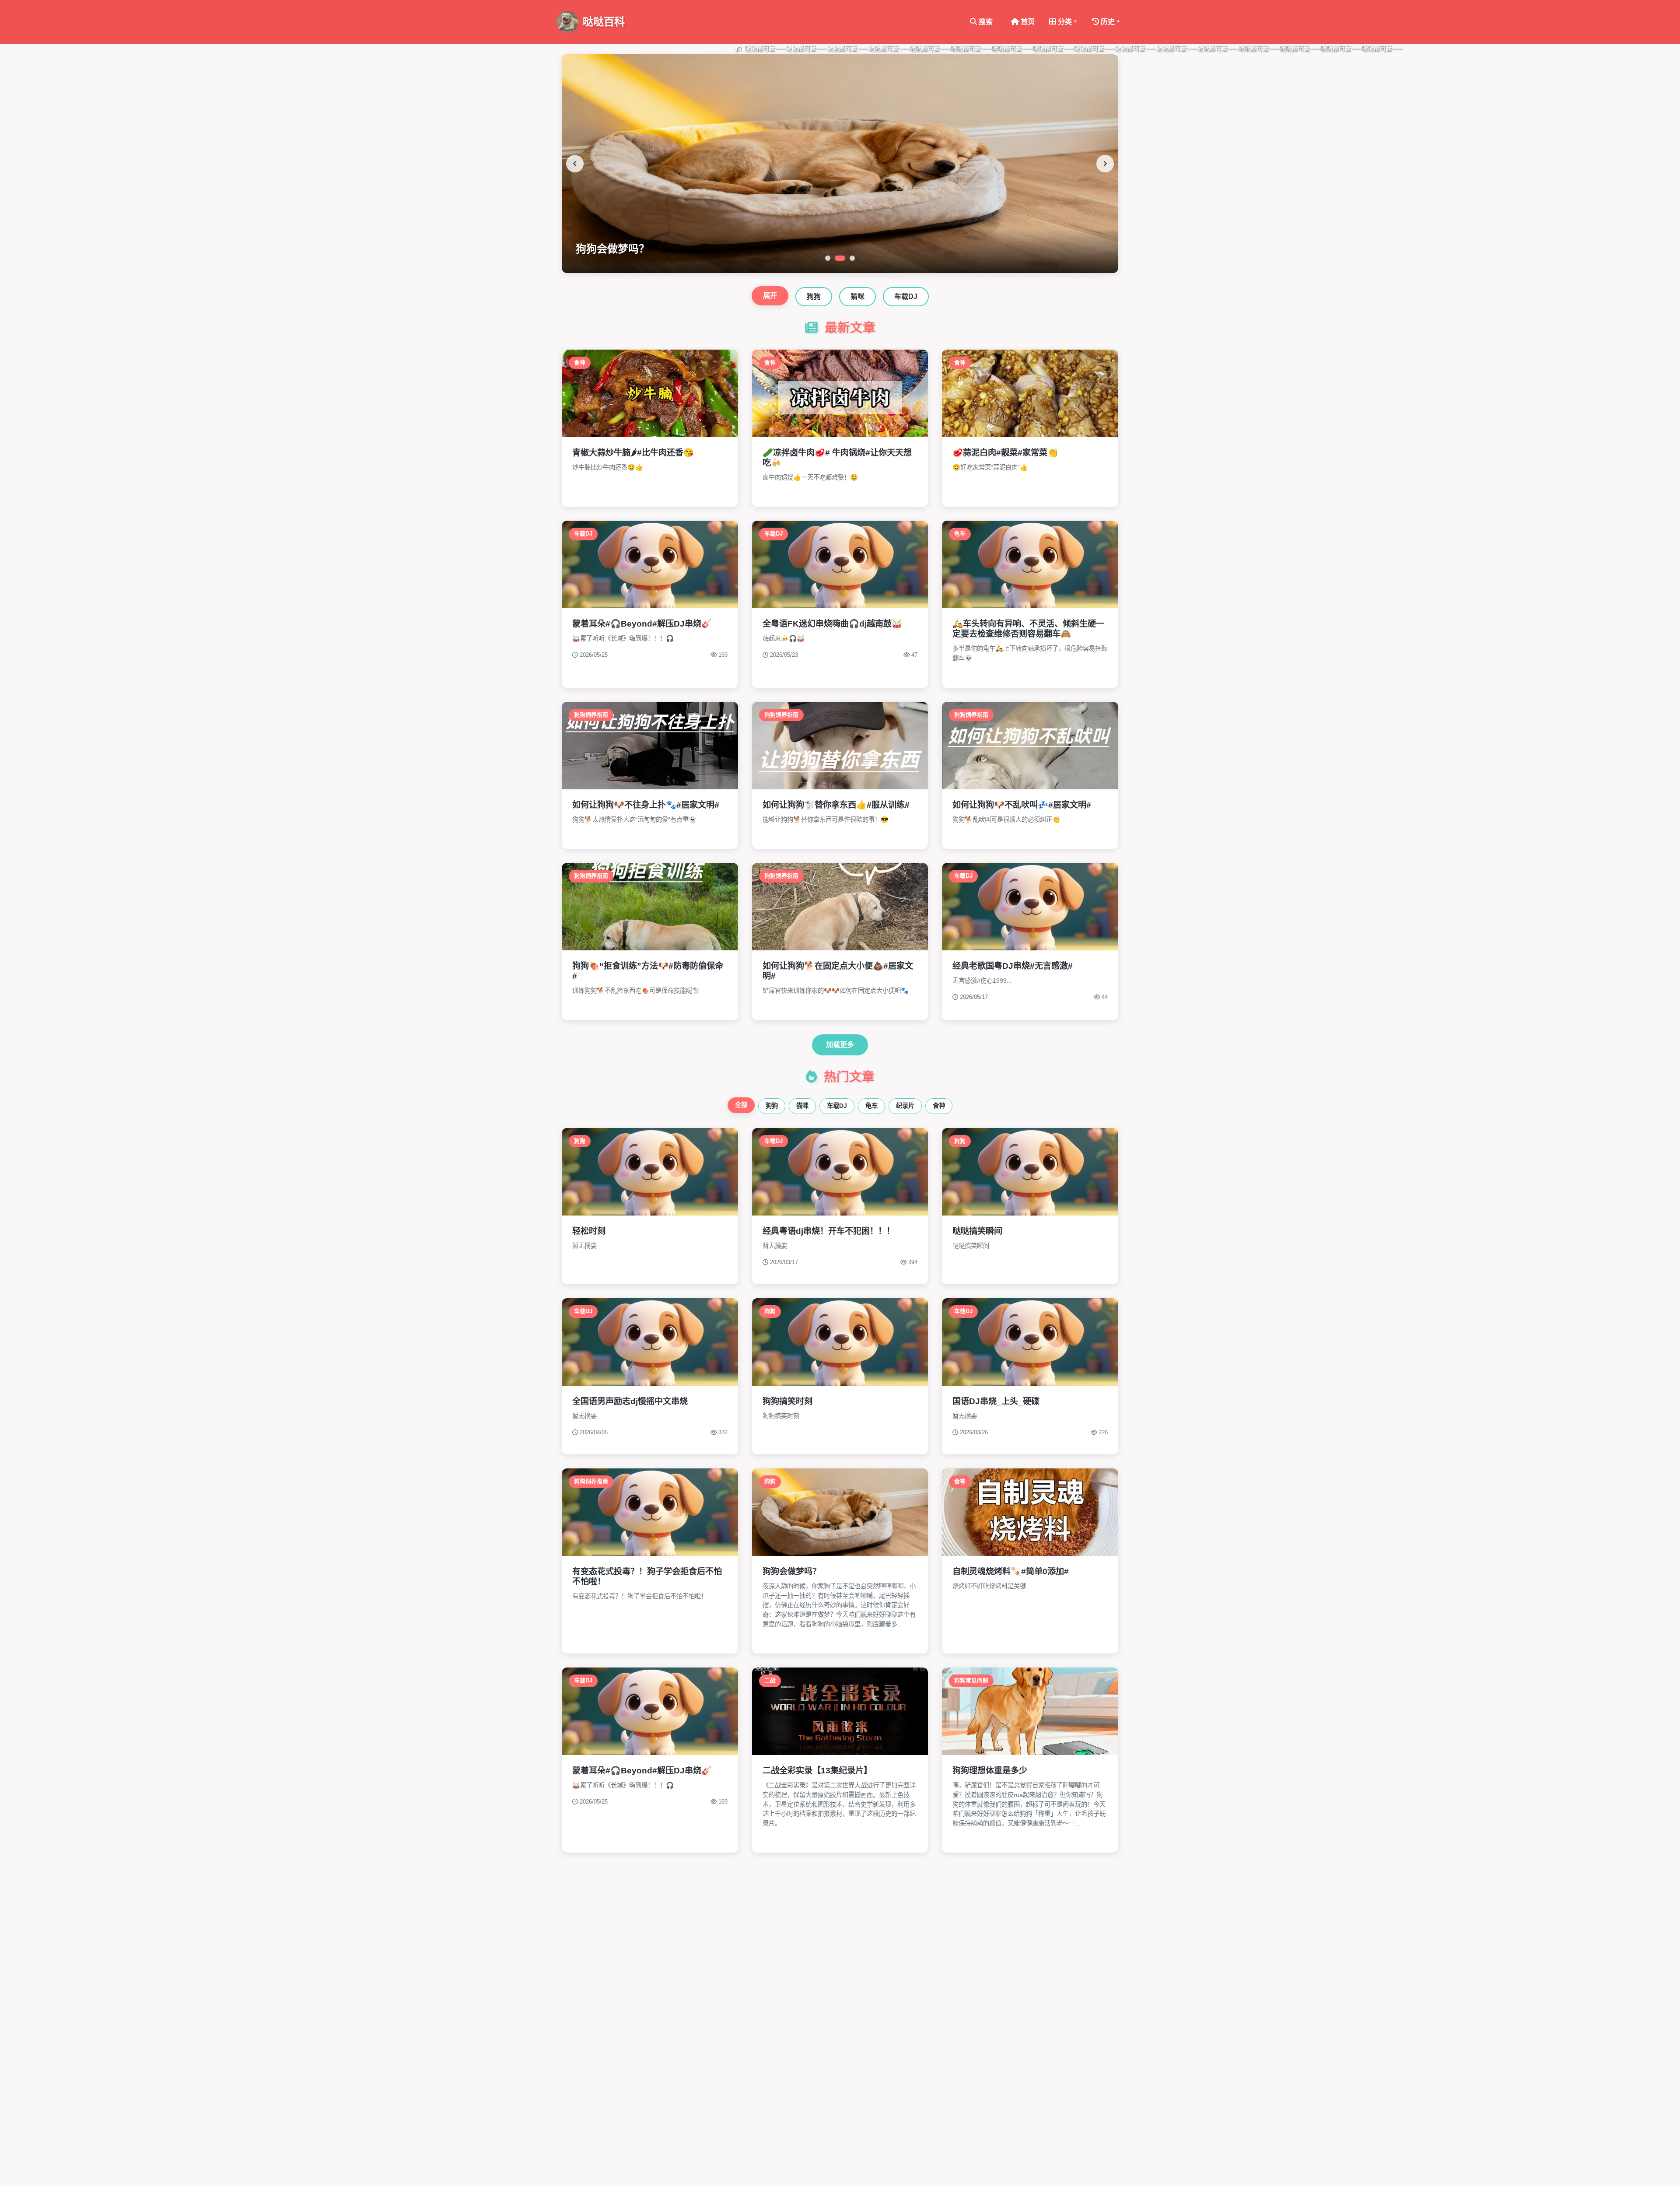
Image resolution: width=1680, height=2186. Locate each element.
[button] (1063, 22)
